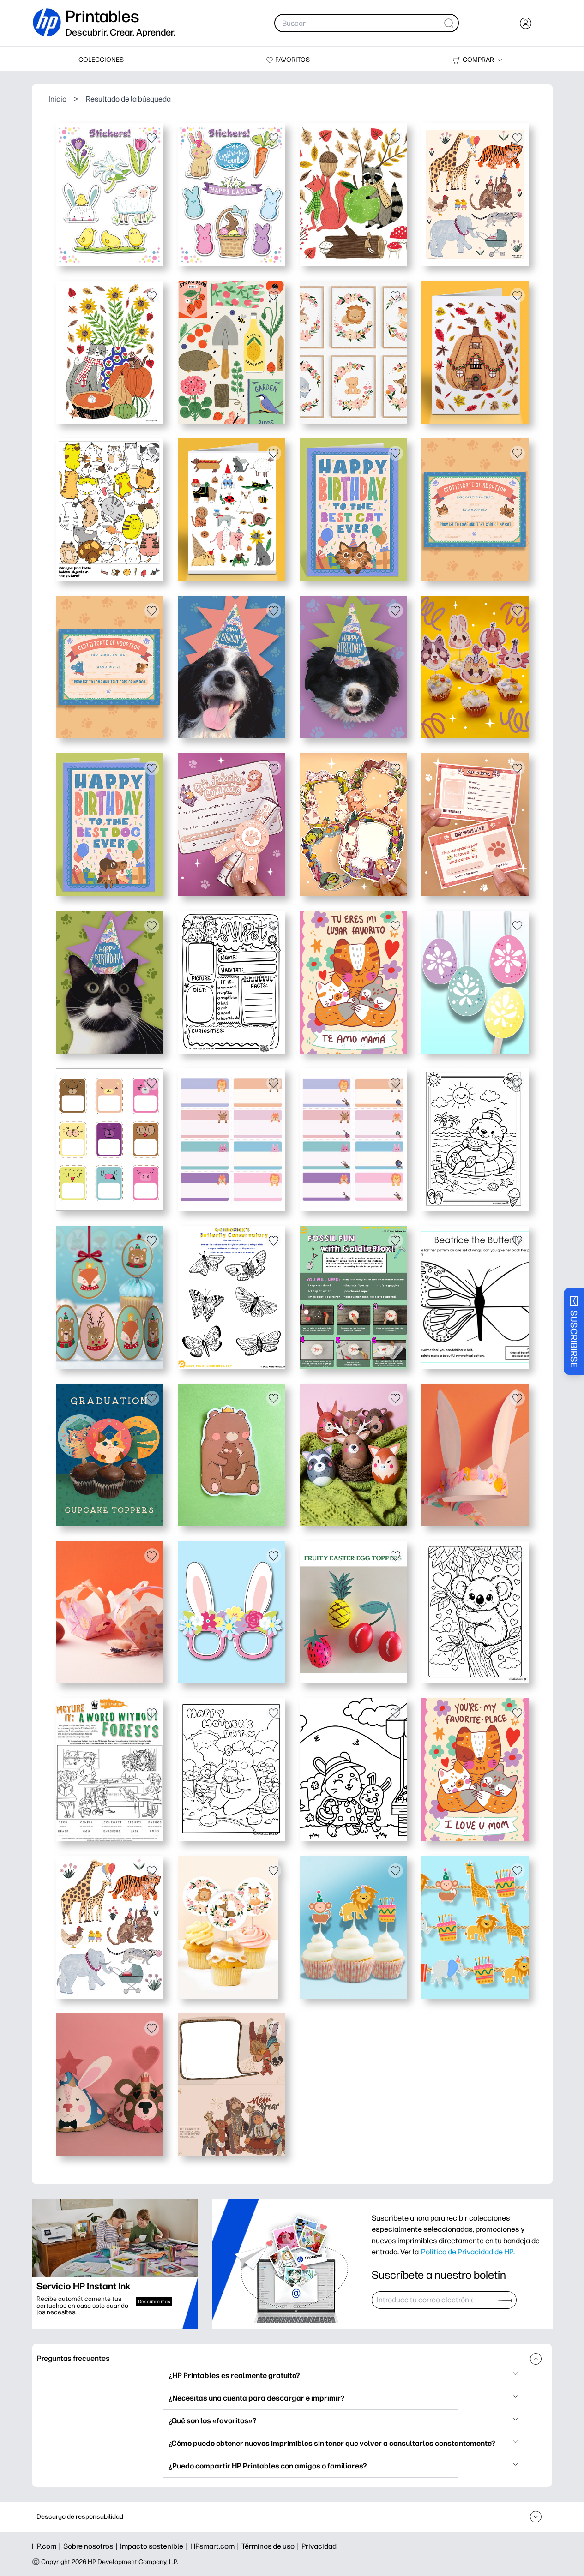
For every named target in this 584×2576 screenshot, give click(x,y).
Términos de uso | (271, 2546)
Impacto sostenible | (155, 2546)
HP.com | (48, 2546)
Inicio (57, 99)
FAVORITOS (292, 60)
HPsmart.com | (216, 2546)
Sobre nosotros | (92, 2546)
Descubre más (154, 2302)
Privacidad (319, 2546)
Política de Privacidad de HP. (468, 2252)
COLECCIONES (101, 60)
